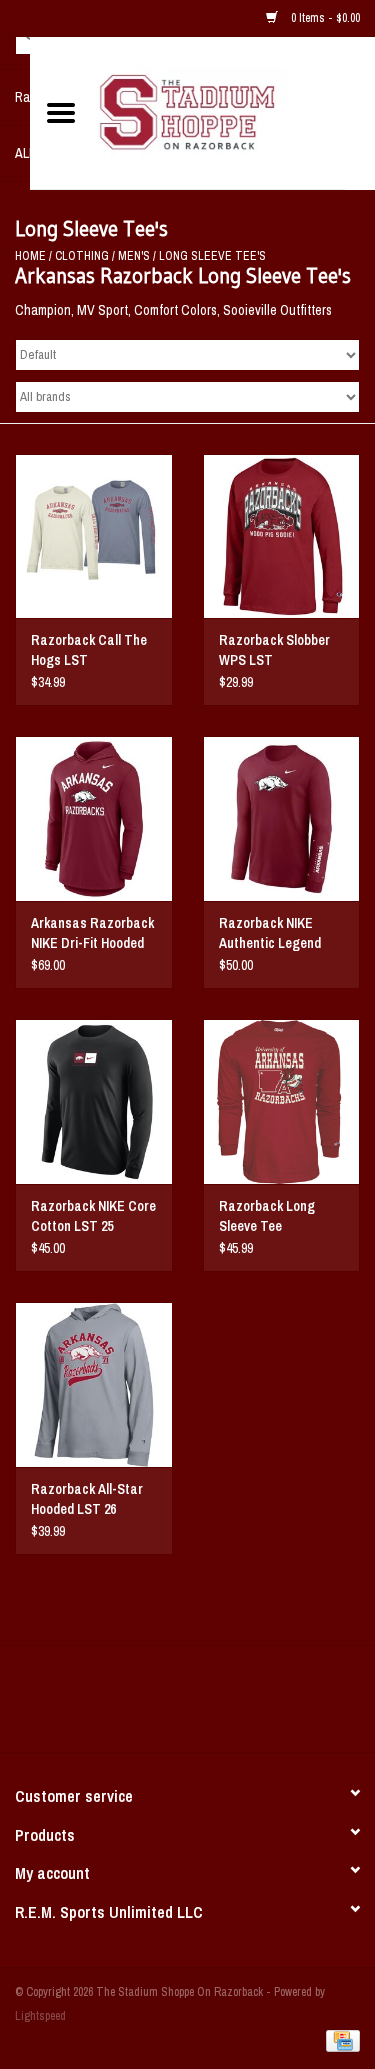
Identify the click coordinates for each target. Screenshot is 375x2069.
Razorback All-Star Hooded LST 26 (87, 1499)
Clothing (82, 256)
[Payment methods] (339, 2041)
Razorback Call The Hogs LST (89, 650)
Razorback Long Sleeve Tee (267, 1216)
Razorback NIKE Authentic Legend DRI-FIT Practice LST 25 (281, 933)
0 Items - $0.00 (324, 18)
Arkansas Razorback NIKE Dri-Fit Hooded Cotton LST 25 (92, 933)
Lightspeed (40, 2016)
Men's (134, 256)
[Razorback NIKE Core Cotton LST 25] (94, 1101)
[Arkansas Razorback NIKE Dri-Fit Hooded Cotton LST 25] (94, 818)
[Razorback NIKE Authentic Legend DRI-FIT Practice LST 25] (282, 818)
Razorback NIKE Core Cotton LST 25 (93, 1216)
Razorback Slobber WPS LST (274, 650)
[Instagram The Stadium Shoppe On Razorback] (258, 1706)
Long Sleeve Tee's (212, 256)
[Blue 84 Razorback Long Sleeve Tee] (282, 1101)
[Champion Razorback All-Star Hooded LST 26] (94, 1384)
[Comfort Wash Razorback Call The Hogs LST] (94, 536)
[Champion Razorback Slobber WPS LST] (282, 536)
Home (30, 256)
